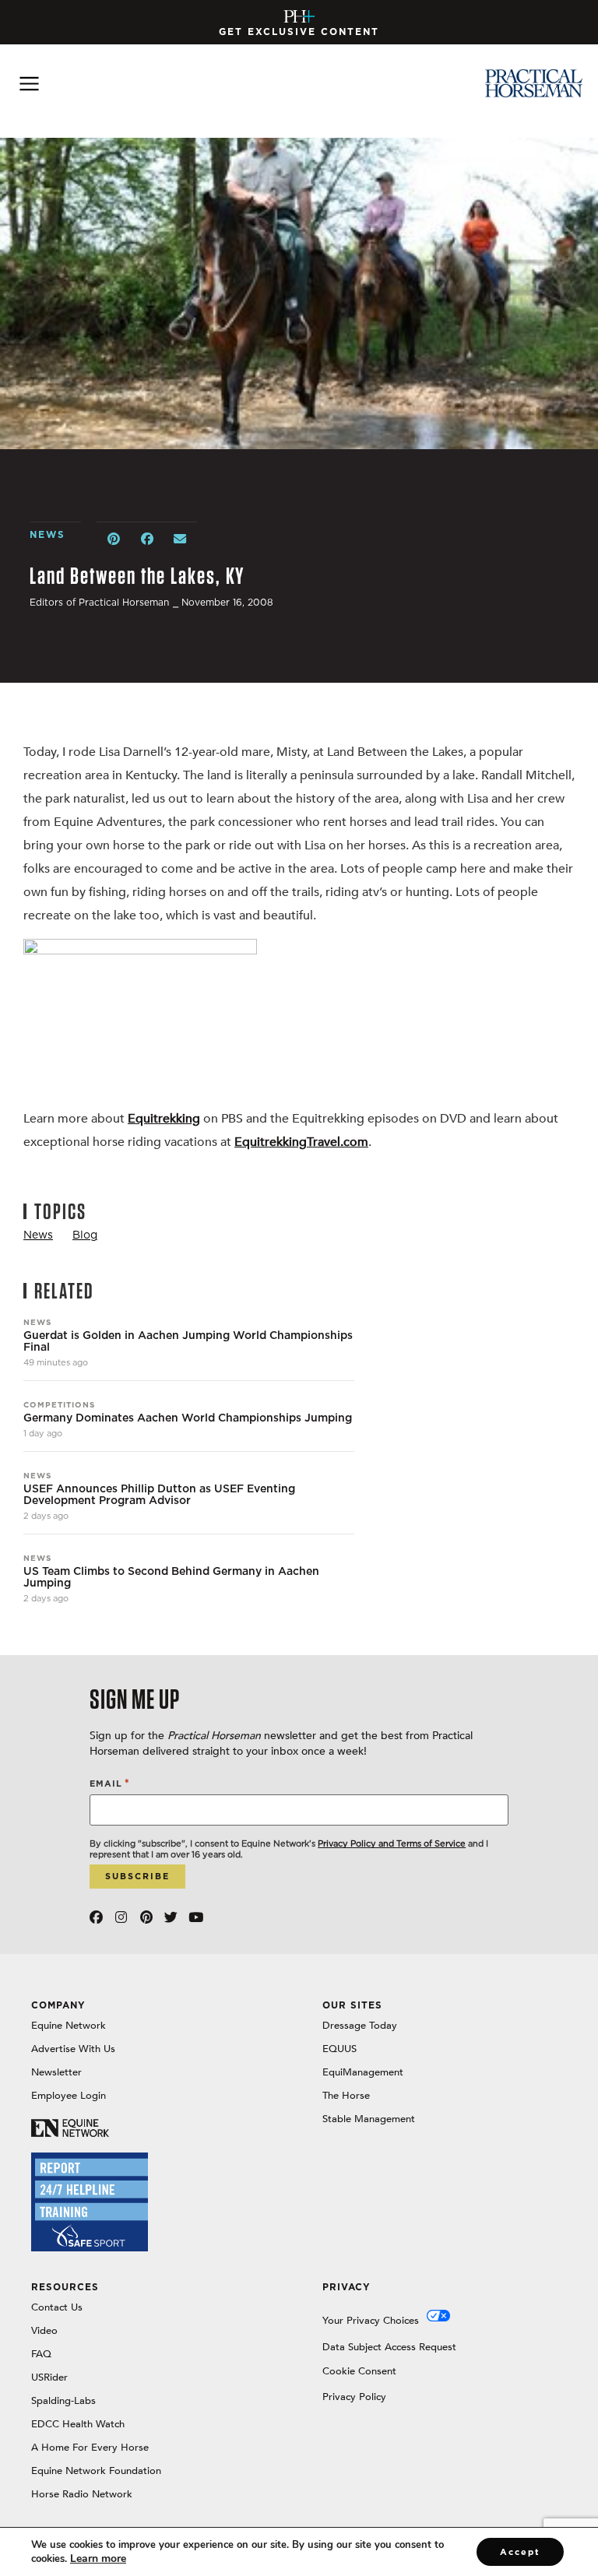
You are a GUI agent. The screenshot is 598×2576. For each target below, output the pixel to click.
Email (110, 1783)
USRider (49, 2377)
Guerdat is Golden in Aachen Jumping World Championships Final (188, 1341)
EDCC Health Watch (78, 2424)
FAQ (41, 2354)
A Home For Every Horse (90, 2448)
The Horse (346, 2096)
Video (44, 2331)
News (37, 1322)
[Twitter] (171, 1917)
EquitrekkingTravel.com (301, 1142)
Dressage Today (360, 2026)
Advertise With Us (73, 2049)
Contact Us (57, 2307)
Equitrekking (164, 1119)
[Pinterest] (146, 1917)
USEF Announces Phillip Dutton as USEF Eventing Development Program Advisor (159, 1495)
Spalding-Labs (63, 2401)
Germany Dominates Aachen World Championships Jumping (188, 1418)
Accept (520, 2552)
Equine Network (69, 2026)
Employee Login (69, 2096)
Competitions (59, 1404)
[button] (113, 539)
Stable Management (369, 2119)
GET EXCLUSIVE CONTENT (299, 32)
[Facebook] (96, 1917)
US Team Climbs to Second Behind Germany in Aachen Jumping (171, 1577)
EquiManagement (363, 2072)
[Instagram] (121, 1917)
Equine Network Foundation (96, 2471)
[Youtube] (196, 1917)
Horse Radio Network (82, 2494)
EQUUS (339, 2049)
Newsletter (56, 2072)
